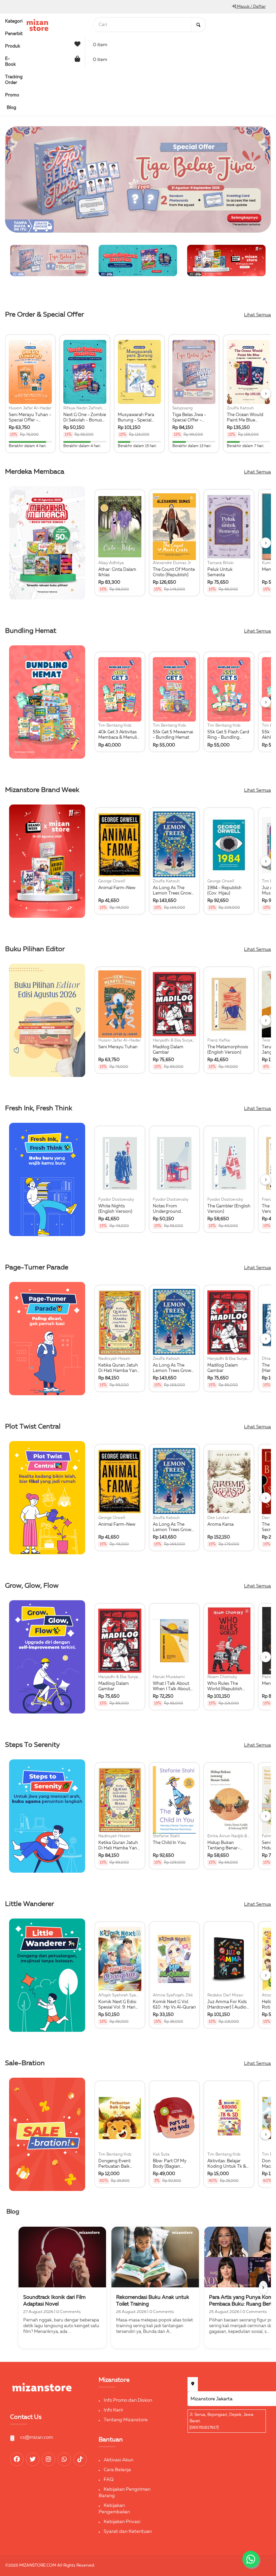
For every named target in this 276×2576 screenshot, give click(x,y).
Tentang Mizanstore (126, 2420)
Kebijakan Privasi (122, 2522)
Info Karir (113, 2410)
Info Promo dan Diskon (128, 2400)
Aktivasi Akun (118, 2460)
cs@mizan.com (37, 2437)
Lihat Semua (257, 315)
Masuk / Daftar (251, 7)
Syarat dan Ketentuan (128, 2531)
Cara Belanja (117, 2470)
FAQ (109, 2480)
